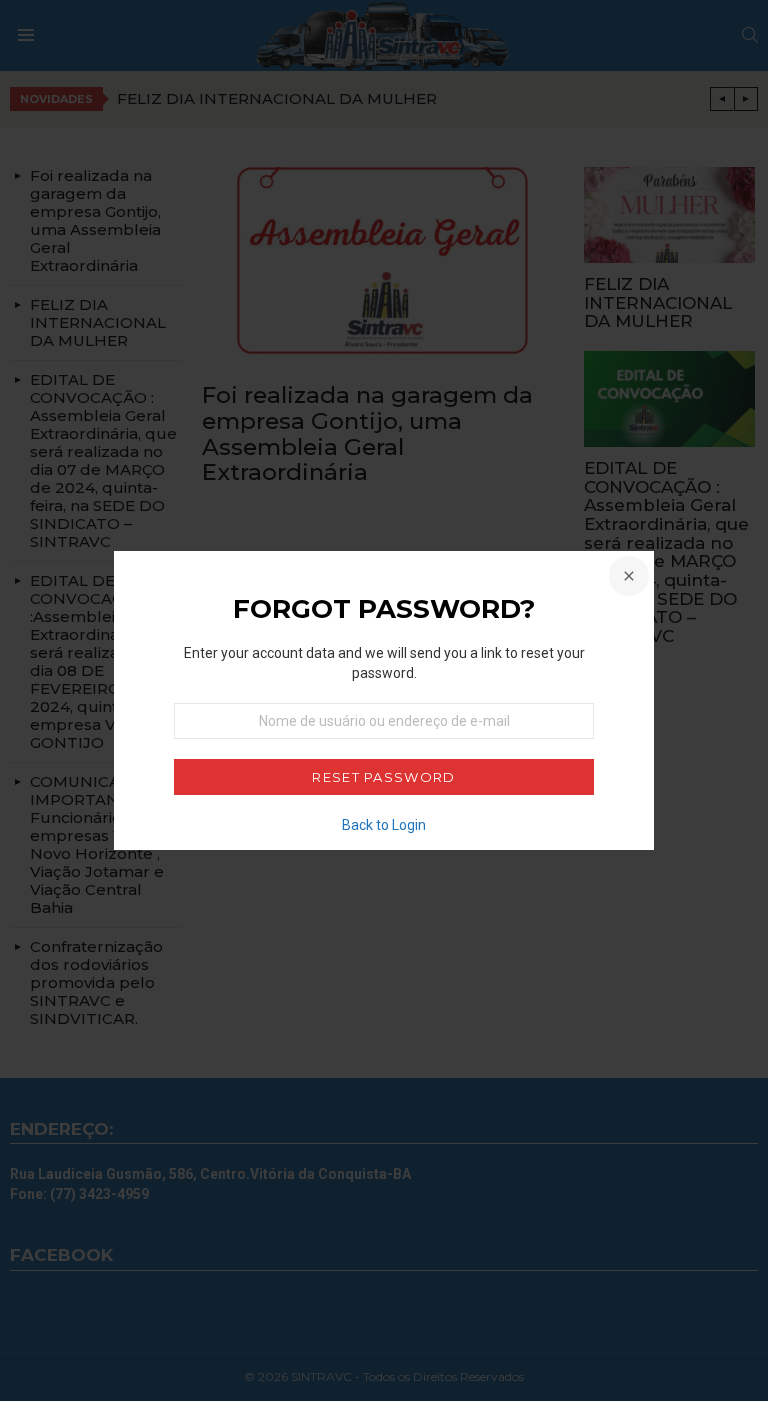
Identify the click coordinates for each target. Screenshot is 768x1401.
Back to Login (384, 825)
